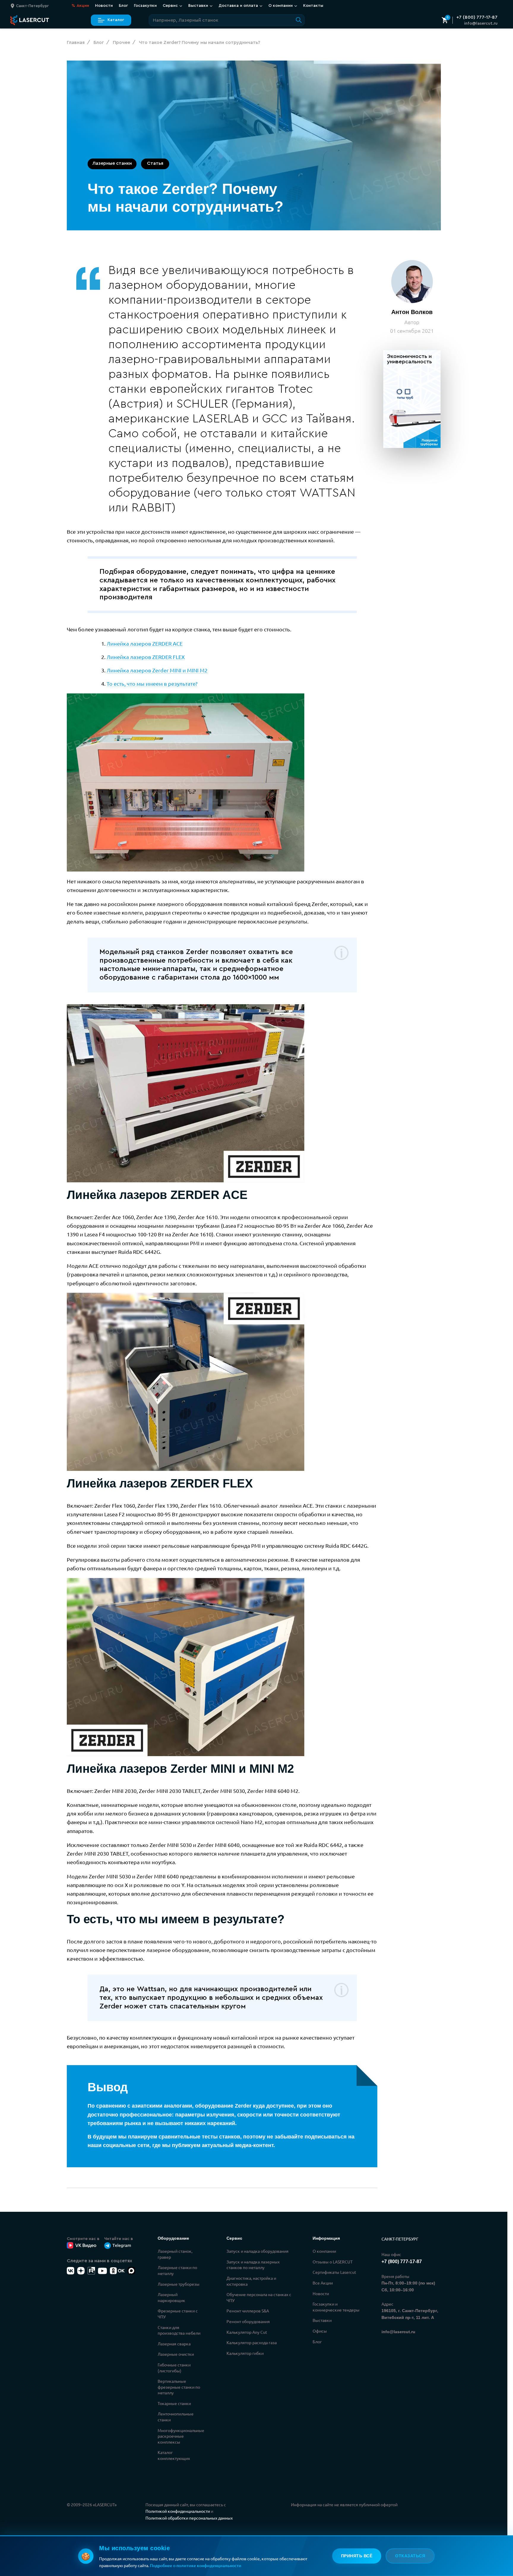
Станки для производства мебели (179, 2330)
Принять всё (357, 2556)
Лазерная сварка (174, 2344)
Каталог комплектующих (174, 2455)
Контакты (313, 6)
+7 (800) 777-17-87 (477, 17)
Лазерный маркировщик (171, 2297)
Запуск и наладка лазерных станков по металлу (253, 2265)
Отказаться (410, 2556)
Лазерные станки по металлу (177, 2270)
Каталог (116, 20)
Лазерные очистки (176, 2354)
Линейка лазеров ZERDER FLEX (146, 657)
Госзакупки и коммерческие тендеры (336, 2307)
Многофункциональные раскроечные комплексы (181, 2436)
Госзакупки (145, 6)
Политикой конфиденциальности (178, 2511)
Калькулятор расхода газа (252, 2342)
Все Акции (323, 2283)
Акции (80, 6)
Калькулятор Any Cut (247, 2332)
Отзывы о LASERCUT (333, 2262)
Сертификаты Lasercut (334, 2272)
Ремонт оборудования (248, 2321)
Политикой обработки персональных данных (189, 2518)
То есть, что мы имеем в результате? (152, 683)
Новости (104, 6)
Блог (123, 6)
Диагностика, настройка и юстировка (251, 2281)
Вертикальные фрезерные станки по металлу (179, 2387)
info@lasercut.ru (481, 23)
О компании (324, 2251)
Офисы (320, 2331)
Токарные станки (174, 2403)
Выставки (322, 2320)
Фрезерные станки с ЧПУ (178, 2314)
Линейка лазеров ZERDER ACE (145, 643)
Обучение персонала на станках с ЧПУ (259, 2297)
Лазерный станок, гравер (175, 2254)
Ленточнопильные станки (176, 2417)
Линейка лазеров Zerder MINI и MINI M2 (157, 670)
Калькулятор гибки (245, 2353)
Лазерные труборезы (179, 2284)
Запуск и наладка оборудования (258, 2251)
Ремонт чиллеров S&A (248, 2311)
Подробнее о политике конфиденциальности (196, 2565)
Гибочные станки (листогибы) (174, 2368)
